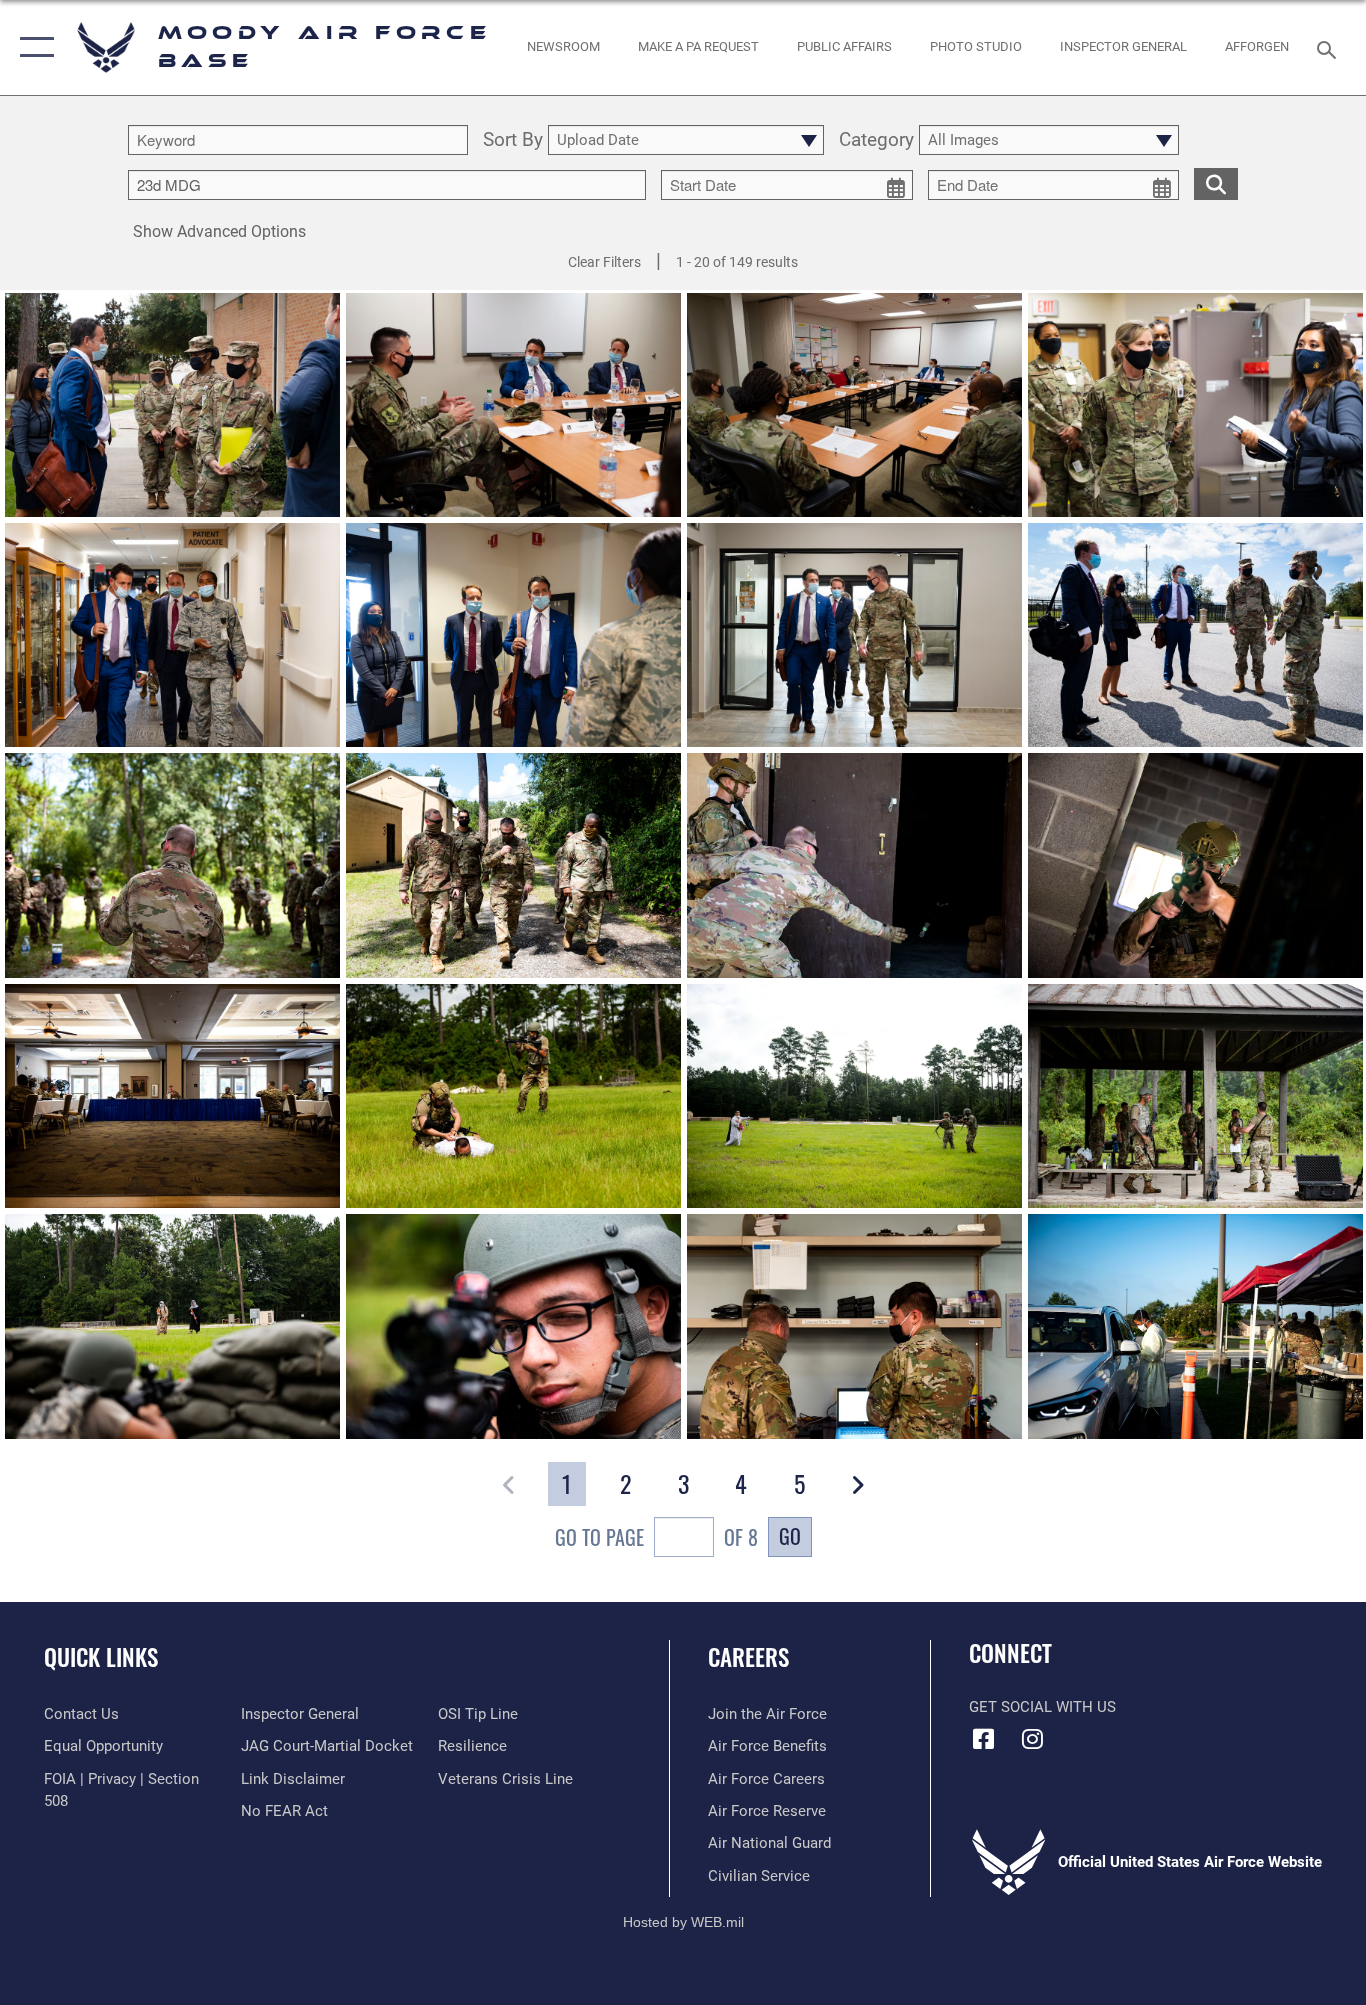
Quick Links (101, 1657)
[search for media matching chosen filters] (1216, 183)
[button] (32, 47)
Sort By (513, 140)
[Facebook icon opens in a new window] (984, 1739)
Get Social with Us (1042, 1707)
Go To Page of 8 (656, 1537)
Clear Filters (604, 262)
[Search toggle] (1330, 48)
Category (876, 140)
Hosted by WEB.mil (683, 1922)
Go (790, 1536)
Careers (748, 1657)
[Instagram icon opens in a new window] (1033, 1739)
